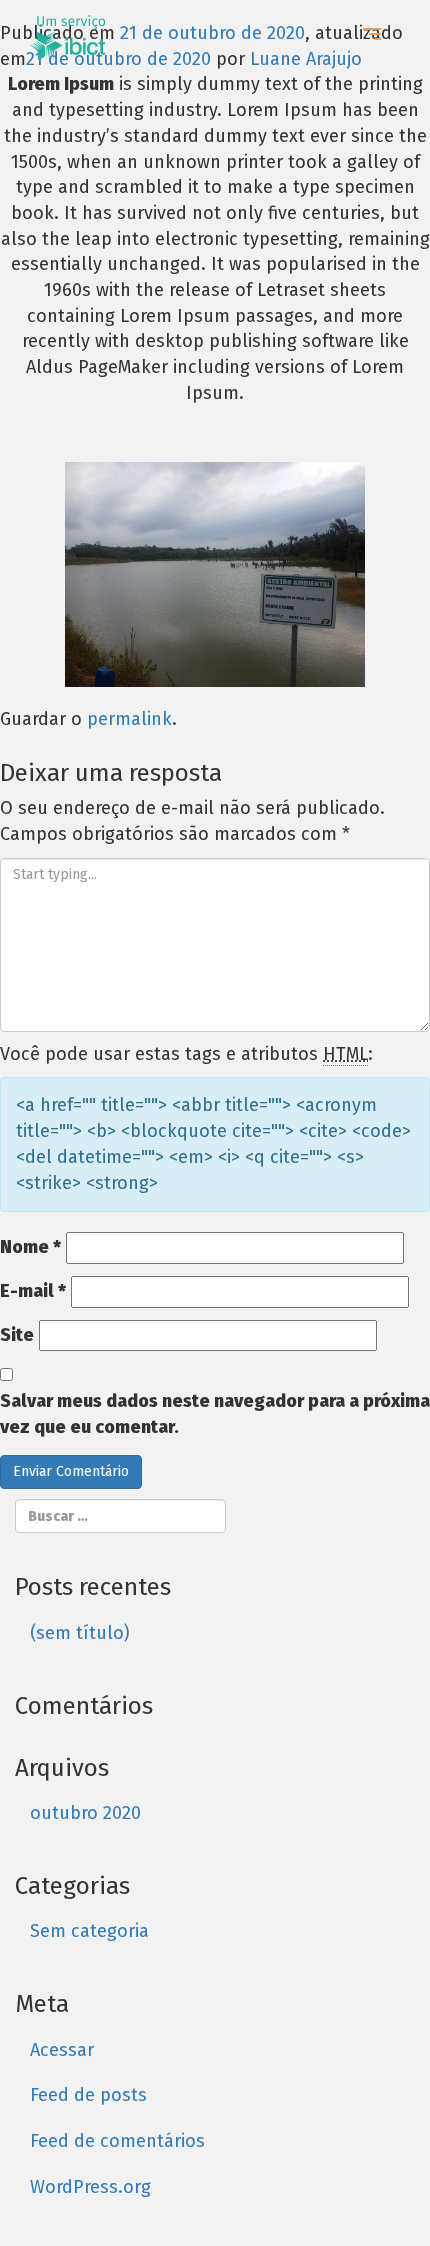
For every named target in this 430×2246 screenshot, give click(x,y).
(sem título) (80, 1633)
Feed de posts (88, 2095)
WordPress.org (90, 2187)
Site (17, 1335)
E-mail (33, 1291)
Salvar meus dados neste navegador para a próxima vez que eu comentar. (215, 1414)
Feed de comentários (117, 2141)
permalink (129, 719)
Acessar (62, 2050)
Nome (30, 1247)
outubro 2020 (85, 1813)
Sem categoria (89, 1931)
